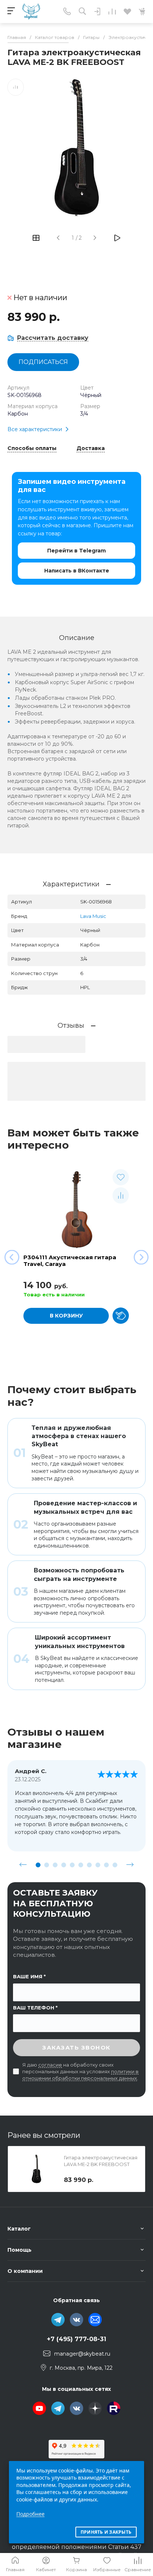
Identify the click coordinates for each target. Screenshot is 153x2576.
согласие (50, 2065)
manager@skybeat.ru (82, 2354)
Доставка (91, 449)
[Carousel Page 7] (89, 1865)
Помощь (19, 2250)
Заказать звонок (76, 2047)
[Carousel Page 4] (64, 1865)
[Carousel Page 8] (98, 1865)
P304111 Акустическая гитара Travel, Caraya (70, 1261)
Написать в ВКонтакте (77, 571)
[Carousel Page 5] (72, 1865)
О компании (25, 2271)
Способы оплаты (32, 449)
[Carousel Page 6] (81, 1865)
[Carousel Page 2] (47, 1865)
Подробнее (30, 2514)
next (130, 1865)
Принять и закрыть (106, 2532)
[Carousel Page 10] (115, 1865)
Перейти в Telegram (76, 551)
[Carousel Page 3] (55, 1865)
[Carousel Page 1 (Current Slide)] (38, 1865)
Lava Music (93, 916)
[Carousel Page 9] (106, 1865)
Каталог (19, 2229)
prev (23, 1865)
